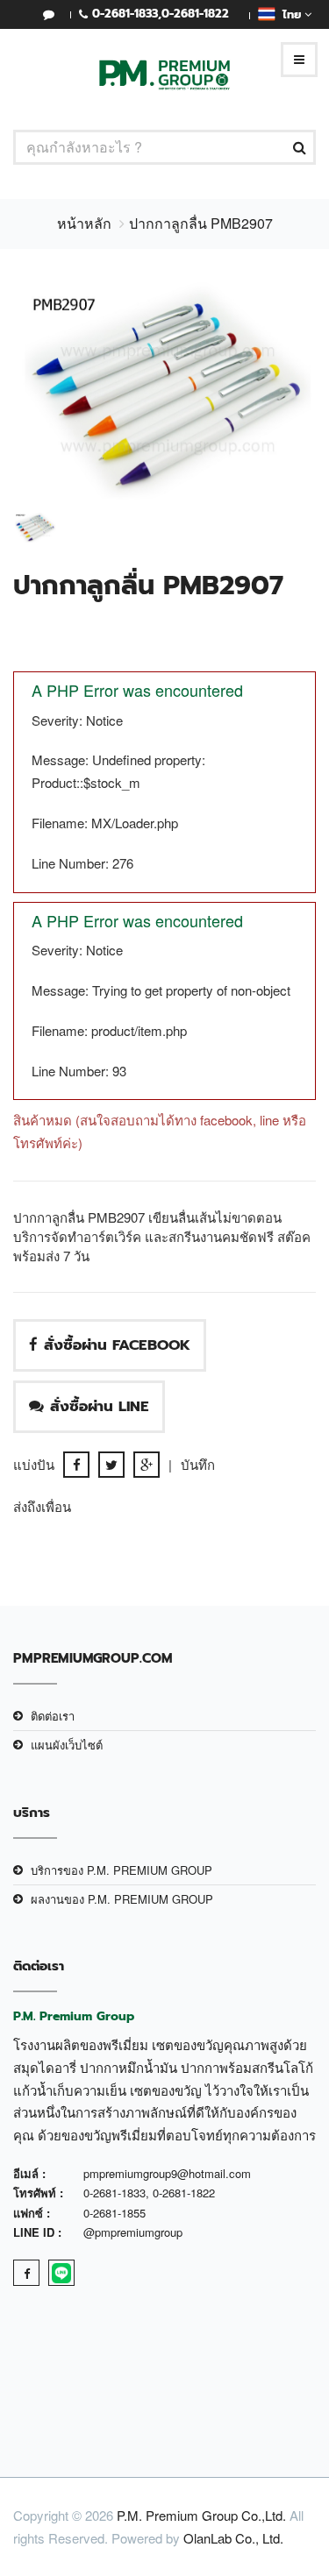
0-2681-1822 (195, 14)
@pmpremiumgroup (133, 2232)
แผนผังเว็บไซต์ (67, 1745)
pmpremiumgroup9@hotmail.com (167, 2173)
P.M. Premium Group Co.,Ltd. (201, 2515)
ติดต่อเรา (53, 1716)
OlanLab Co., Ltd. (233, 2538)
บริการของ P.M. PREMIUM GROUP (122, 1870)
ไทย (290, 14)
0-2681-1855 (114, 2213)
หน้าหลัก (84, 223)
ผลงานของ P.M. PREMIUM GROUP (122, 1899)
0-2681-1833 (125, 14)
